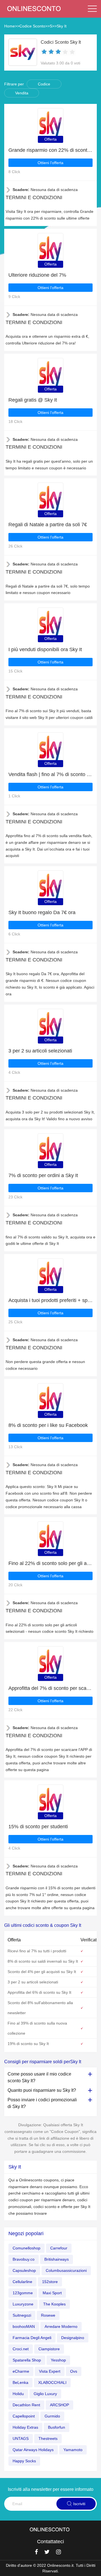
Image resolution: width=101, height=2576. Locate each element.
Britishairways (57, 2259)
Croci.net (21, 2349)
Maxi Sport (52, 2293)
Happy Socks (24, 2461)
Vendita (22, 93)
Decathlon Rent (26, 2405)
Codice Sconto (32, 26)
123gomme (23, 2293)
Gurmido (52, 2416)
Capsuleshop (24, 2270)
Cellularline (22, 2282)
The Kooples (54, 2304)
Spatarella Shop (27, 2360)
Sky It (62, 26)
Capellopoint (24, 2416)
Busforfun (57, 2427)
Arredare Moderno (61, 2326)
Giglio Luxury (45, 2394)
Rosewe (48, 2315)
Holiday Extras (25, 2427)
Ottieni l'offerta (50, 163)
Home (10, 26)
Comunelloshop (27, 2248)
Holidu (18, 2394)
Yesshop (58, 2360)
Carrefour (59, 2248)
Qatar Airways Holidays (33, 2450)
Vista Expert (50, 2371)
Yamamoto (73, 2450)
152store (50, 2282)
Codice (44, 84)
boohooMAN (24, 2326)
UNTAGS (21, 2438)
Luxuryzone (23, 2304)
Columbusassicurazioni (66, 2270)
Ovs (74, 2371)
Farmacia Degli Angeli (32, 2338)
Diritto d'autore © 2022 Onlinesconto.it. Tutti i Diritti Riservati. (51, 2568)
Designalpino (73, 2338)
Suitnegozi (22, 2315)
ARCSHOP (59, 2405)
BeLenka (20, 2382)
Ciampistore (49, 2349)
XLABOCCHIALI (52, 2382)
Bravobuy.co (24, 2259)
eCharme (21, 2371)
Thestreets (48, 2438)
